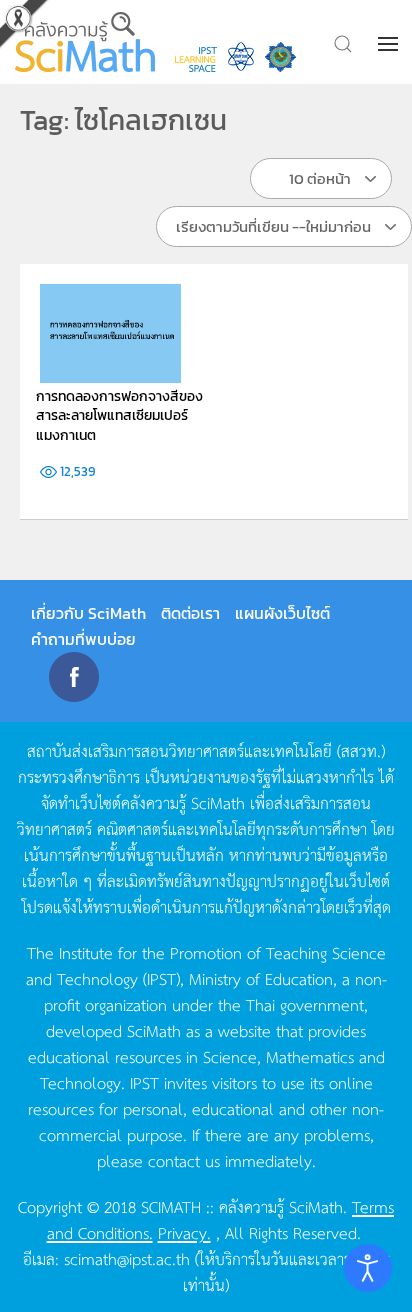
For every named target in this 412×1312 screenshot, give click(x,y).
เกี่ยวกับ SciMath (88, 613)
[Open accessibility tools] (368, 1268)
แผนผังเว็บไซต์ (282, 613)
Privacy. (184, 1232)
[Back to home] (85, 42)
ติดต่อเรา (190, 613)
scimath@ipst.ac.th (127, 1258)
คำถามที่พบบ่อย (83, 639)
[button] (390, 44)
